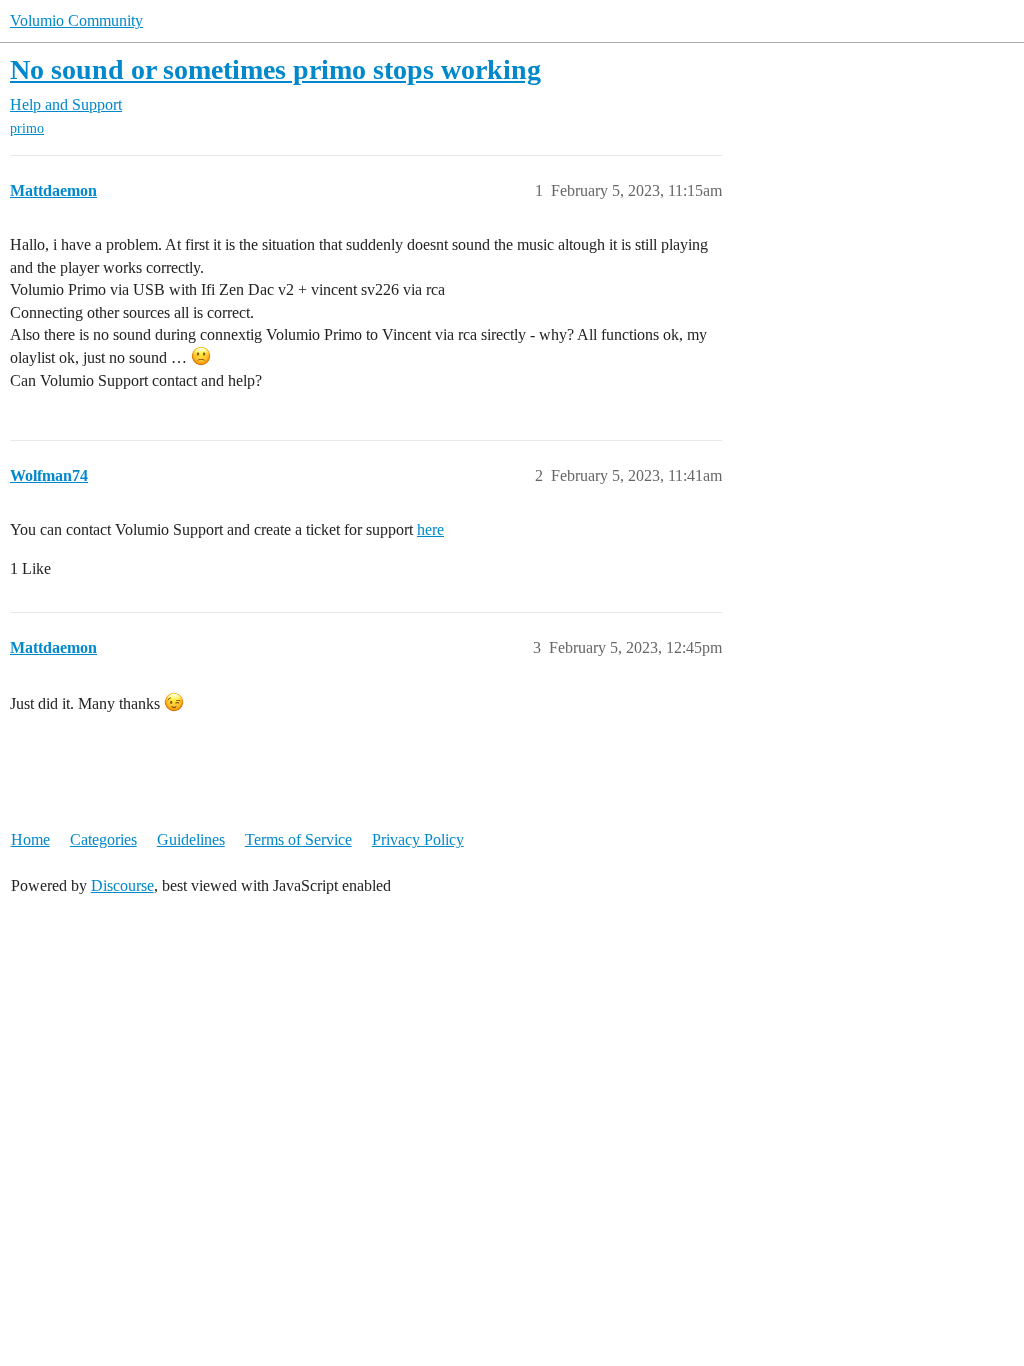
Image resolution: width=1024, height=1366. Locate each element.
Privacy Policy (418, 839)
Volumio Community (76, 20)
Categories (103, 839)
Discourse (122, 885)
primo (27, 128)
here (430, 529)
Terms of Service (298, 839)
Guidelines (191, 839)
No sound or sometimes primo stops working (275, 69)
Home (30, 839)
